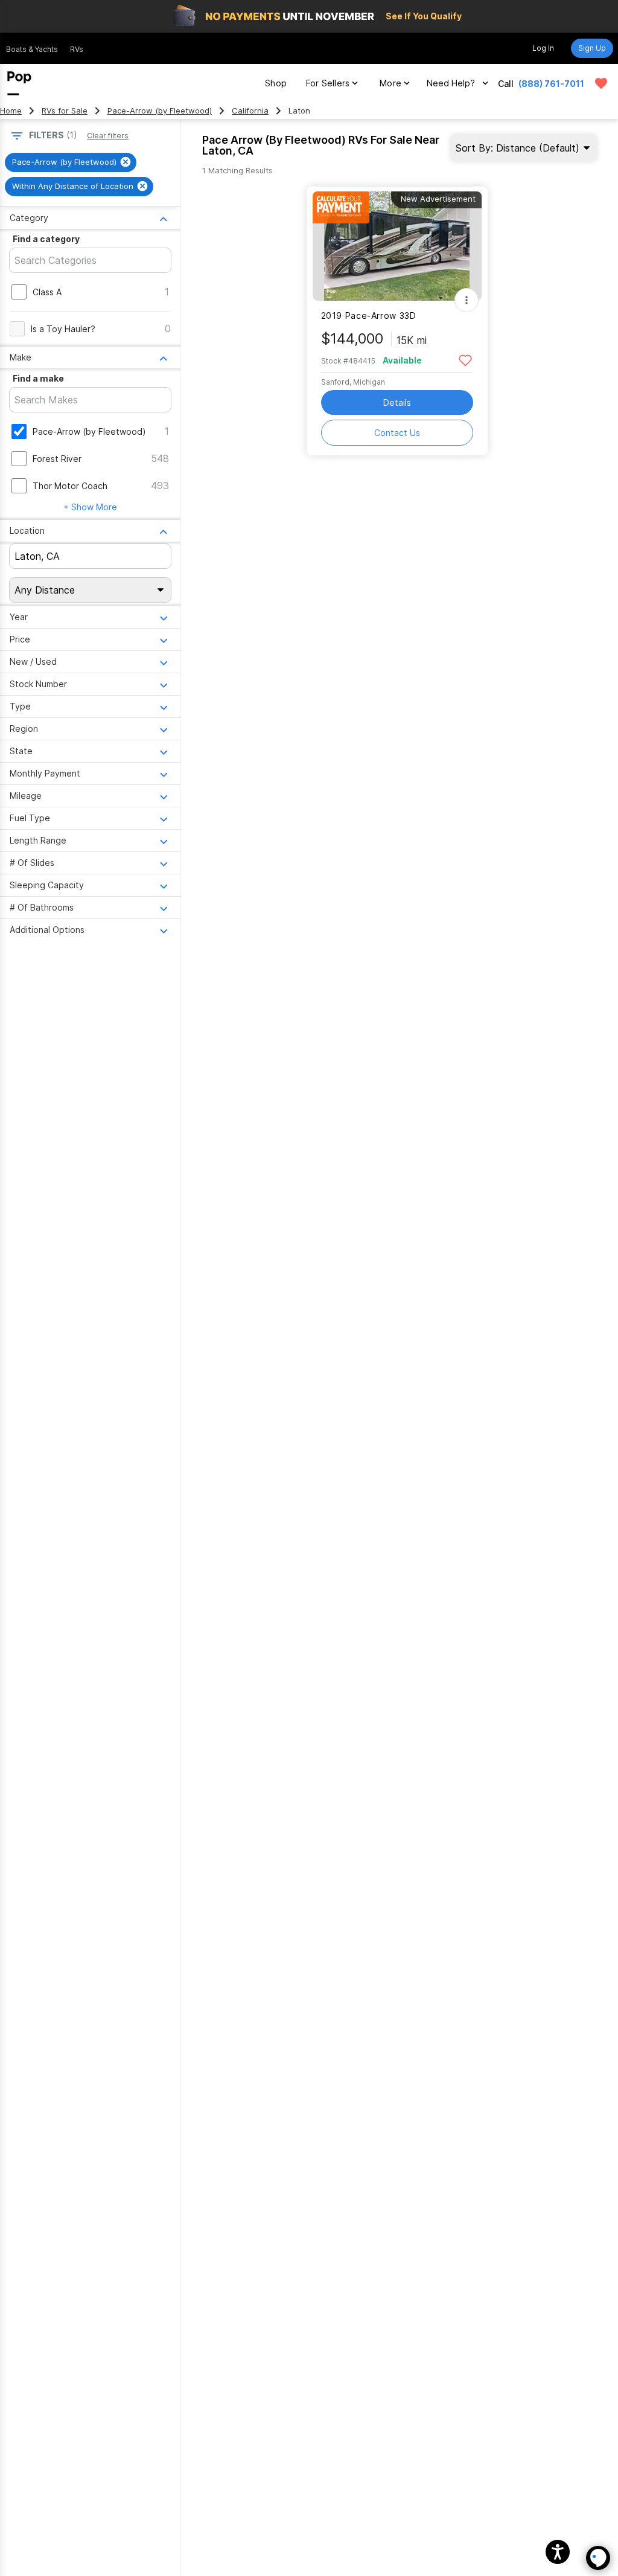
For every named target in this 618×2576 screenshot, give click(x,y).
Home (11, 111)
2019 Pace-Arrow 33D (369, 316)
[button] (558, 2552)
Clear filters (108, 136)
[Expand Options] (467, 300)
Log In (543, 48)
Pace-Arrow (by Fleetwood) (160, 111)
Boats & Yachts (32, 49)
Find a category (46, 239)
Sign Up (592, 48)
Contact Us (397, 433)
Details (397, 402)
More (390, 83)
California (250, 111)
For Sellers (328, 83)
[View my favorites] (601, 83)
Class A (47, 292)
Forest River (57, 459)
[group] (71, 162)
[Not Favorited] (466, 360)
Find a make (38, 378)
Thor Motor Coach (70, 486)
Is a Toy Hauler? (63, 329)
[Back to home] (19, 83)
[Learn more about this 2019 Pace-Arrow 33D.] (397, 246)
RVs (77, 49)
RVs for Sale (65, 111)
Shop (276, 83)
